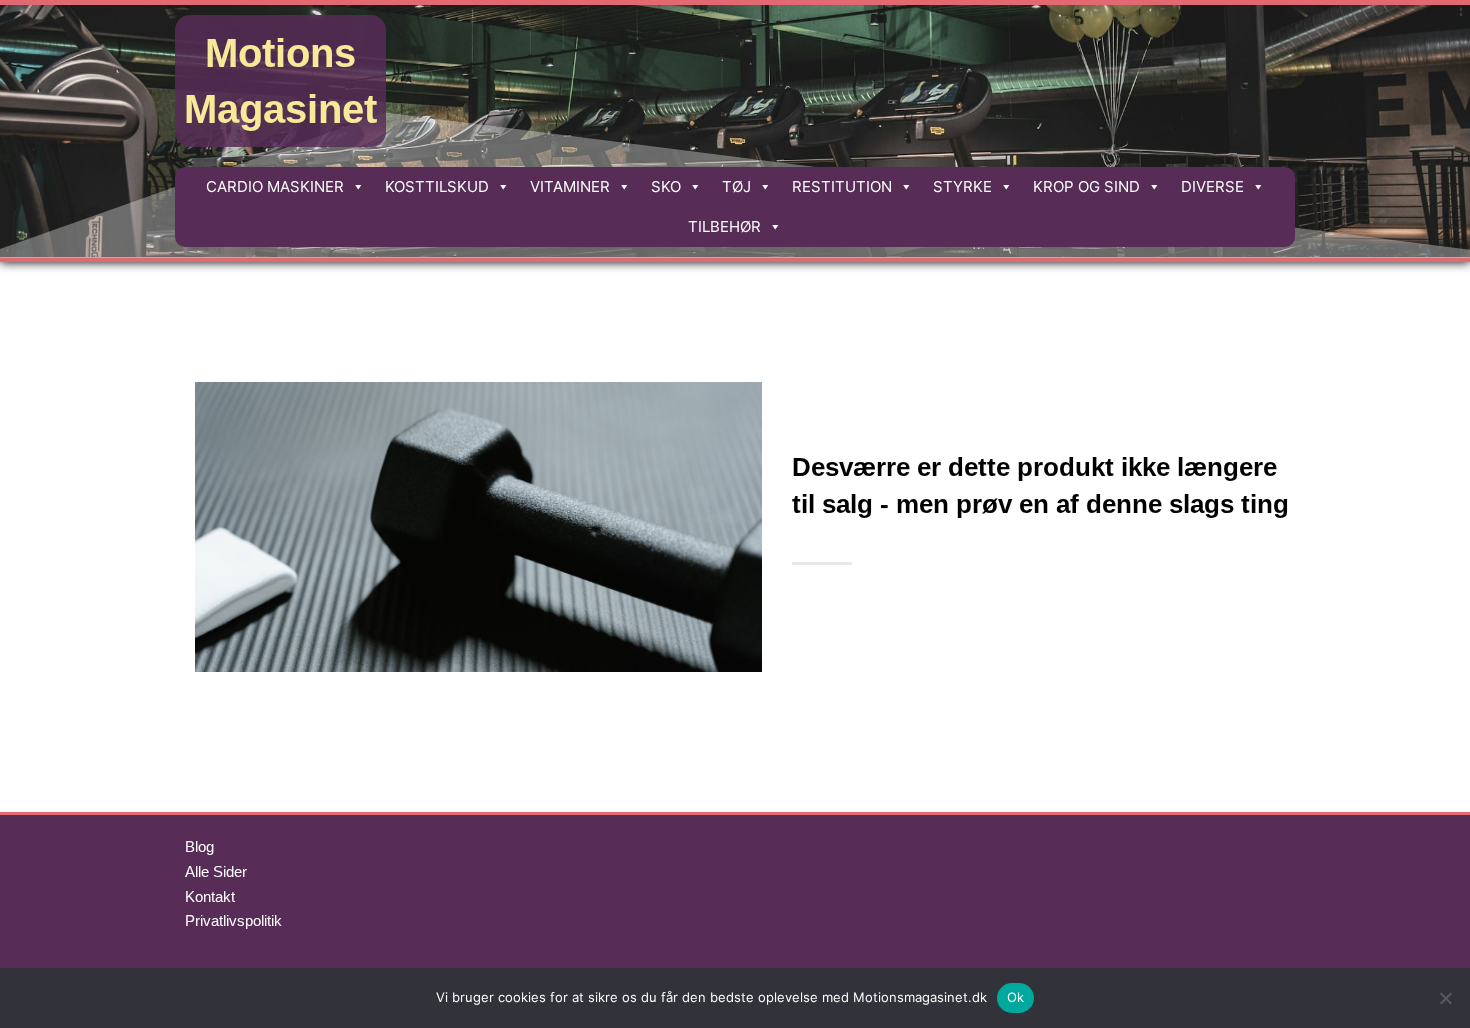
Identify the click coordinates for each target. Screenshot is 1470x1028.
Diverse (1212, 186)
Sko (666, 186)
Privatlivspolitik (233, 920)
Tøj (736, 186)
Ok (1016, 997)
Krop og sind (1086, 186)
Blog (199, 846)
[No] (1445, 998)
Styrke (962, 186)
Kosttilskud (437, 186)
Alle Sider (216, 871)
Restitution (842, 186)
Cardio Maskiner (275, 186)
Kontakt (210, 896)
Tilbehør (724, 226)
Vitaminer (570, 186)
